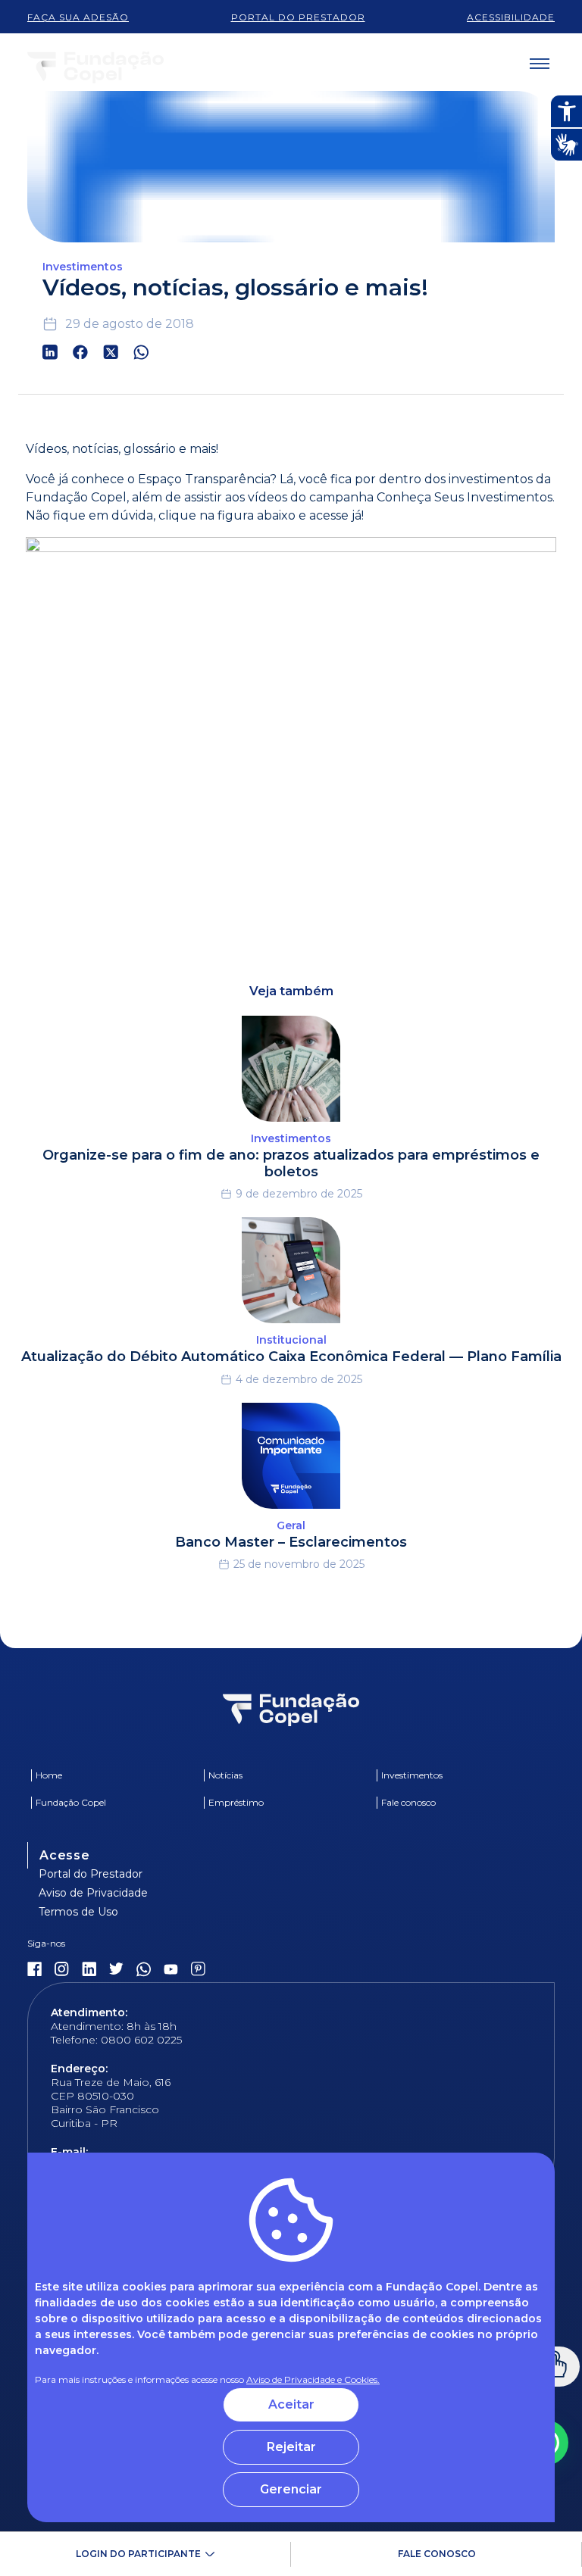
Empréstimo (236, 1802)
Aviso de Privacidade (93, 1893)
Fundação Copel (71, 1802)
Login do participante (138, 2554)
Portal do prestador (298, 17)
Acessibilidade (511, 17)
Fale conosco (437, 2554)
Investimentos (412, 1775)
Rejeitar (291, 2447)
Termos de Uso (78, 1912)
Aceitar (291, 2404)
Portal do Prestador (91, 1874)
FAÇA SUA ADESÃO (78, 17)
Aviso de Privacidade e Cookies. (313, 2379)
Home (49, 1775)
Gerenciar (291, 2489)
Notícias (225, 1775)
